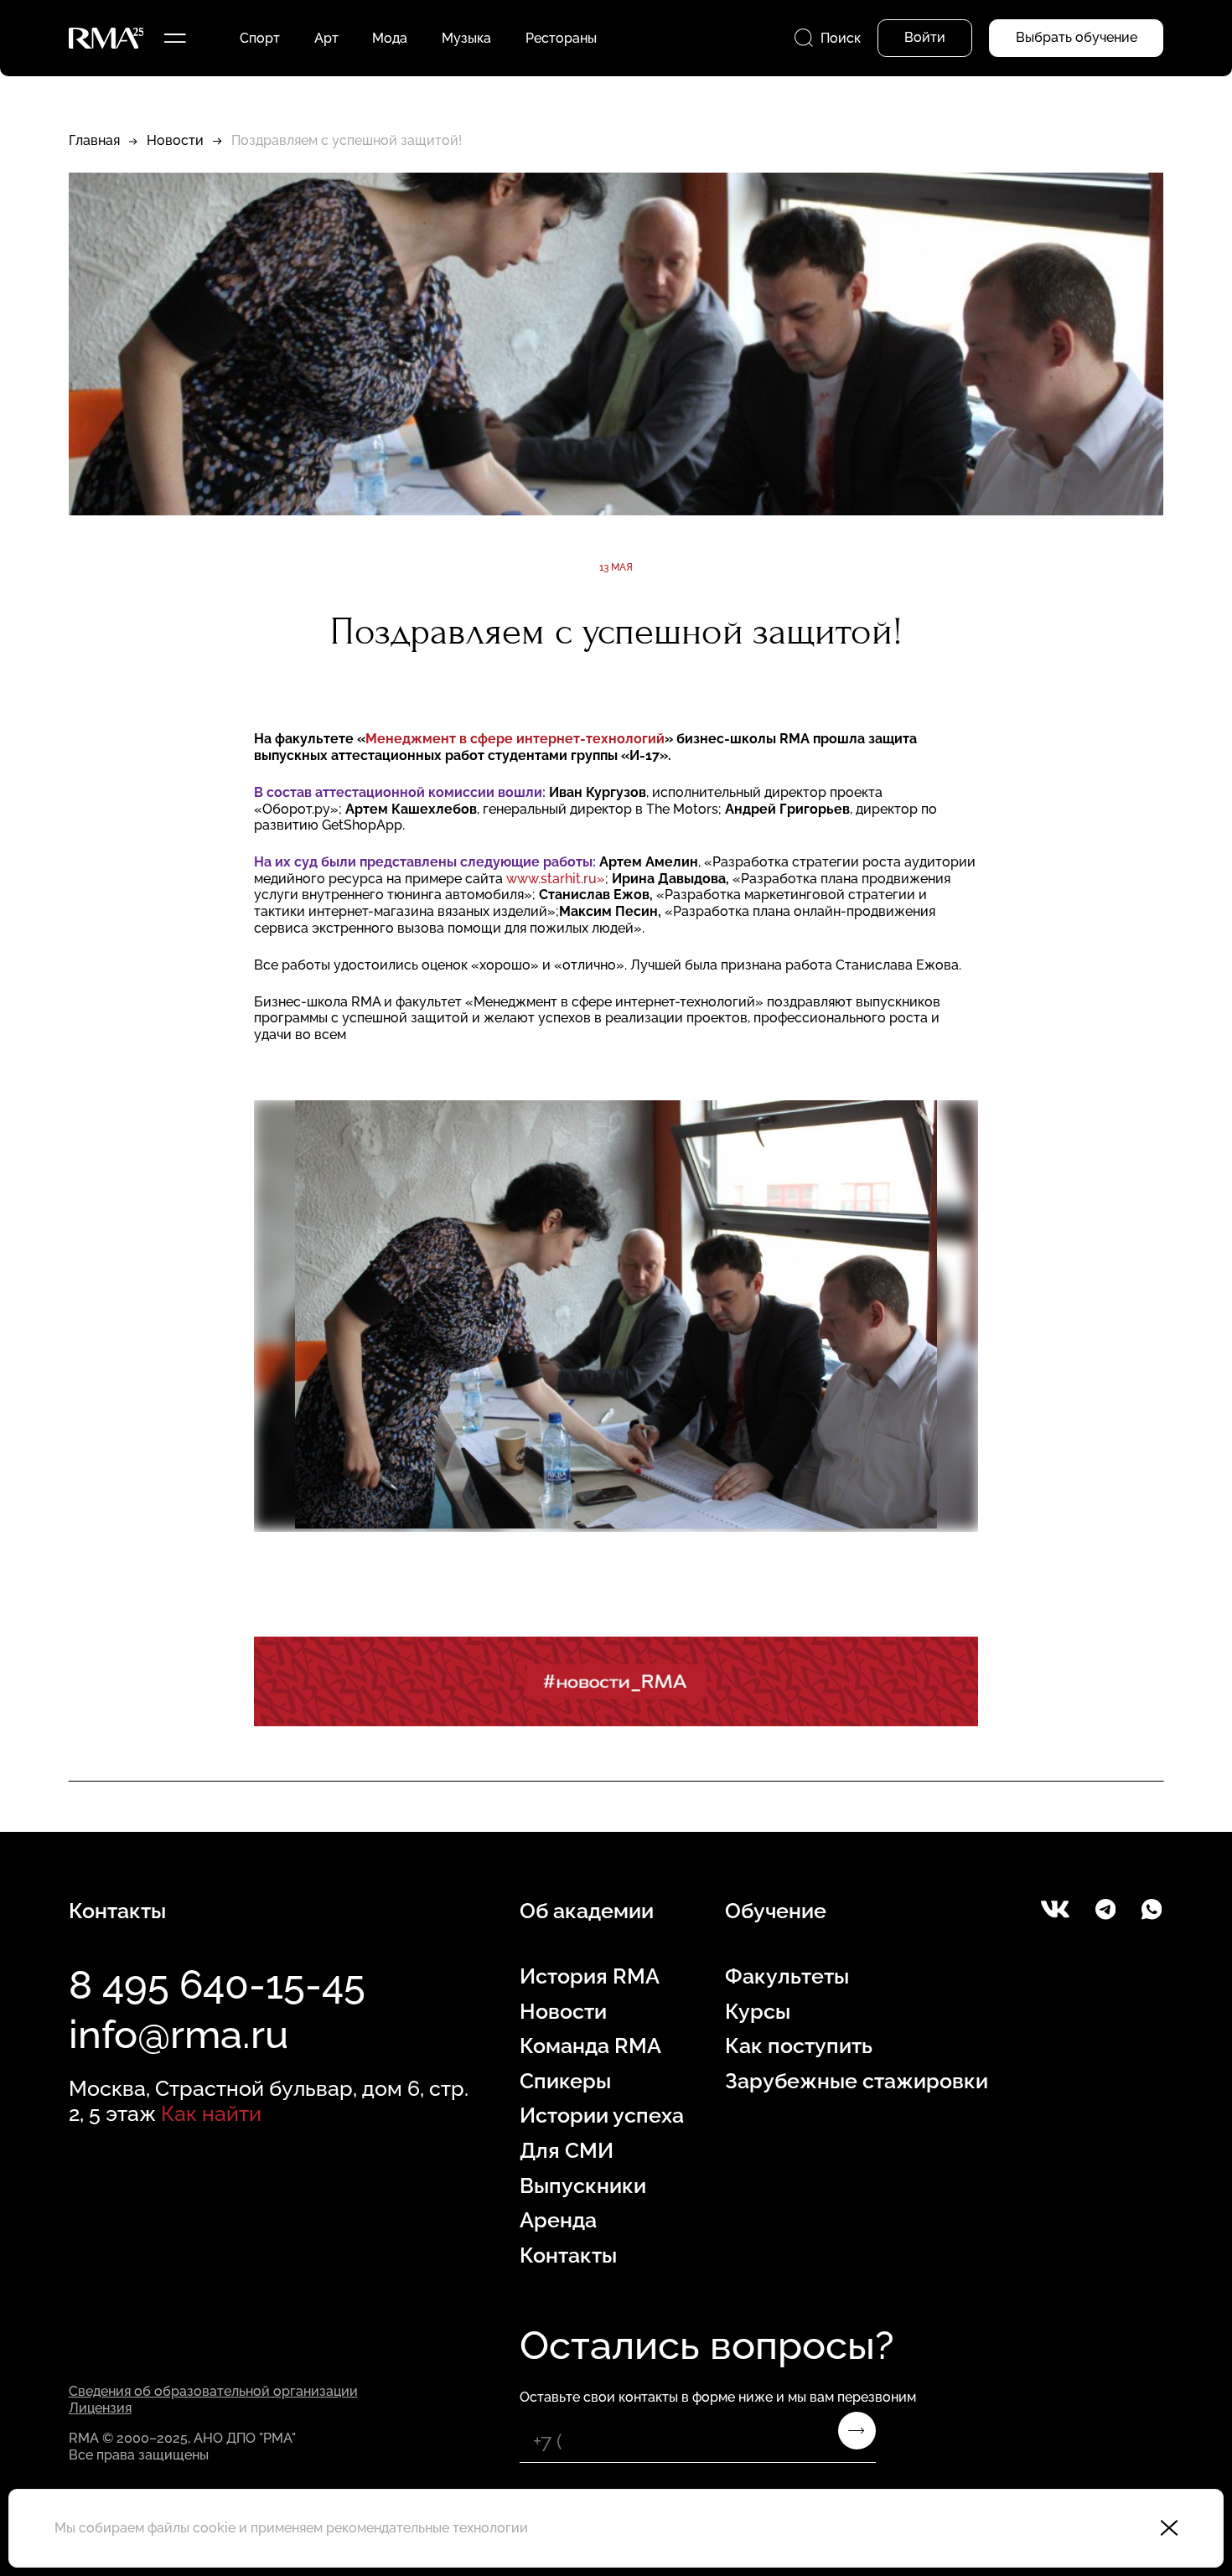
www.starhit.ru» (556, 879)
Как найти (211, 2114)
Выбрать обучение (1077, 37)
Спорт (260, 38)
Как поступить (799, 2046)
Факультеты (787, 1976)
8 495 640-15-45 (217, 1985)
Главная (94, 140)
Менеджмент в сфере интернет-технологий (515, 739)
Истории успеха (602, 2116)
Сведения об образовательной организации (213, 2391)
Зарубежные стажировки (857, 2081)
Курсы (758, 2012)
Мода (390, 38)
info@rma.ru (179, 2034)
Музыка (466, 38)
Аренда (558, 2220)
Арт (326, 38)
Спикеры (565, 2081)
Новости (175, 140)
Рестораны (561, 38)
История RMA (590, 1976)
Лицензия (100, 2408)
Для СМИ (567, 2151)
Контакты (568, 2255)
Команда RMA (590, 2046)
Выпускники (583, 2186)
